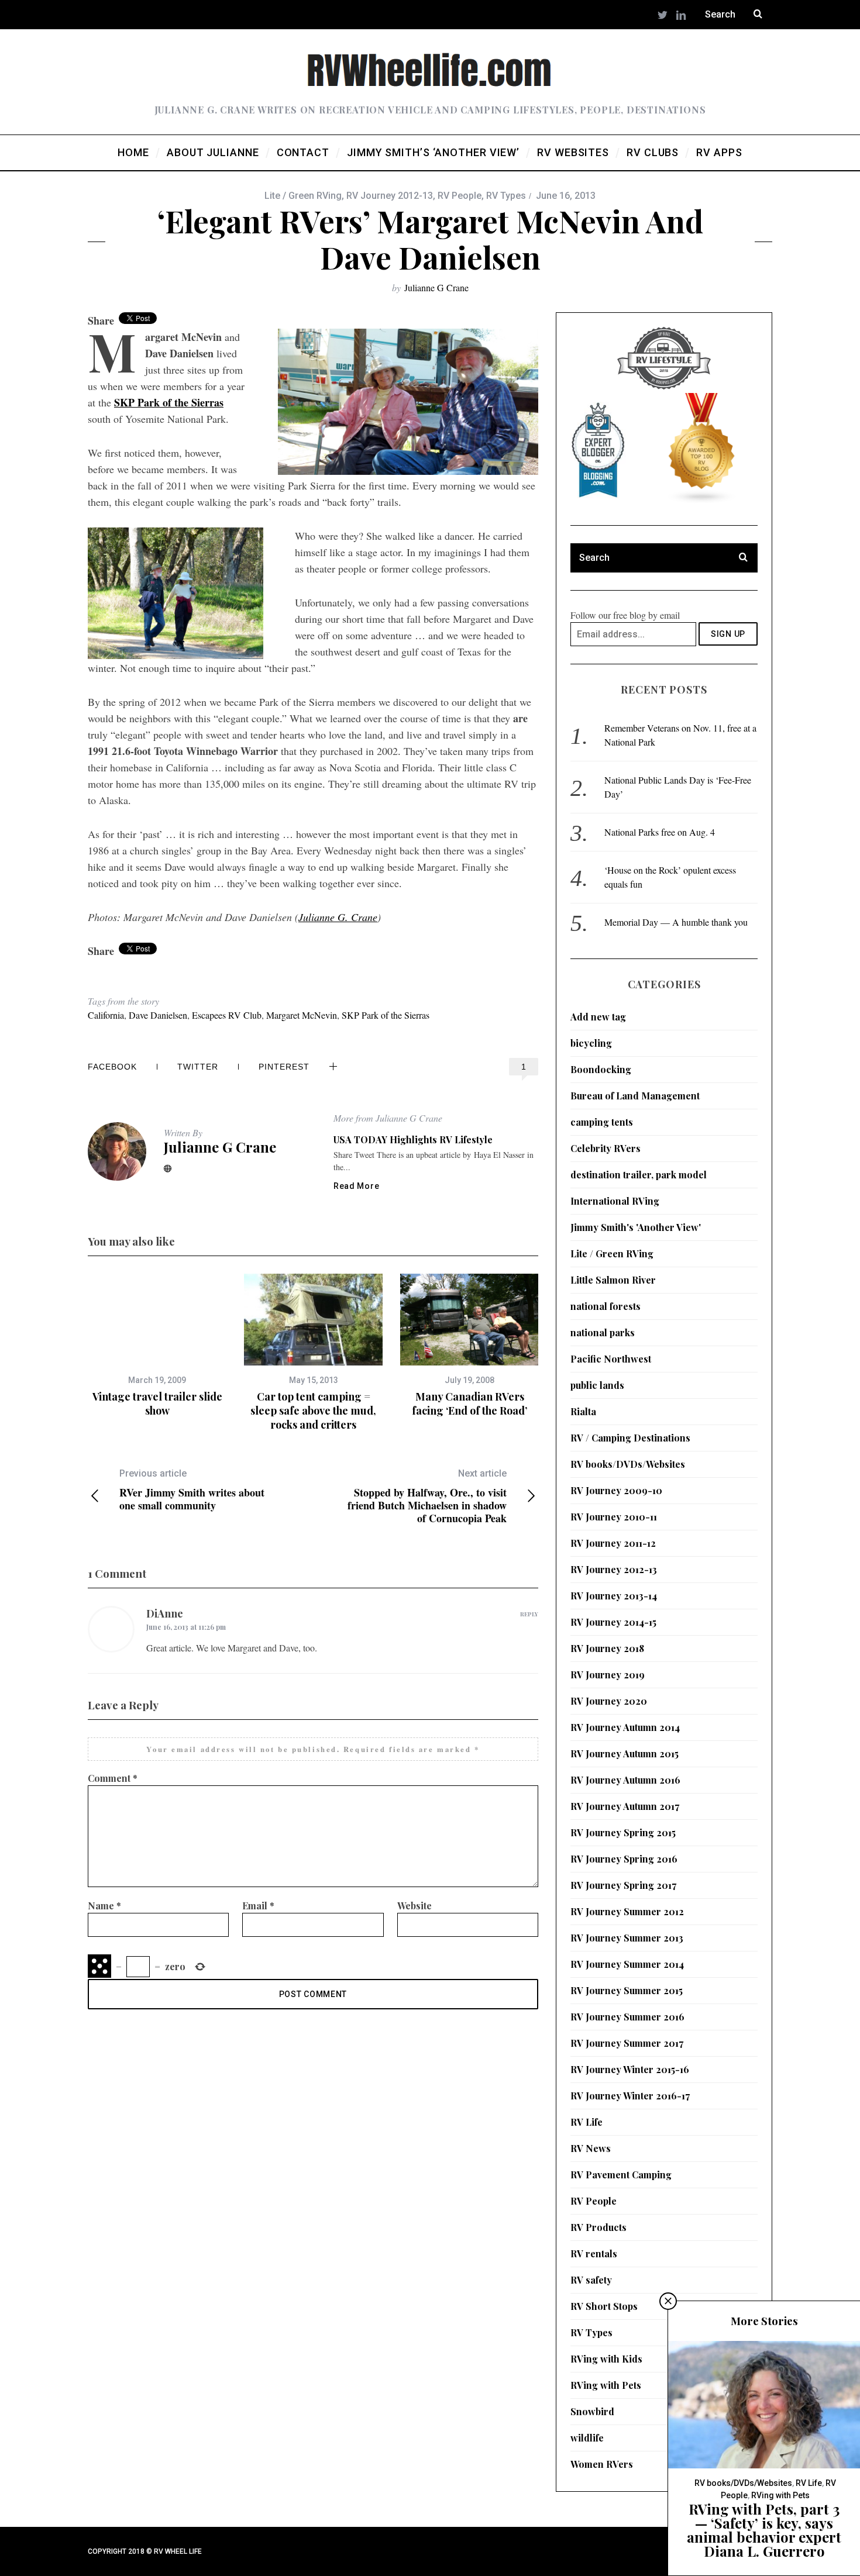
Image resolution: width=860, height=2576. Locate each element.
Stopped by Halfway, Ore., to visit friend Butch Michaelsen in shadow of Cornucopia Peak (427, 1496)
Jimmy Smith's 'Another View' (636, 1227)
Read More (356, 1186)
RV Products (598, 2227)
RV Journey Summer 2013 (627, 1938)
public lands (597, 1385)
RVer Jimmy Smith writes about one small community (192, 1490)
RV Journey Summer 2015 (627, 1990)
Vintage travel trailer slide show (157, 1403)
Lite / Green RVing (303, 196)
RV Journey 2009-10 (616, 1490)
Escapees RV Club (227, 1015)
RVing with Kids (606, 2359)
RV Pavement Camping (621, 2175)
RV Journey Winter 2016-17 (630, 2096)
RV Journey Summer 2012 (627, 1911)
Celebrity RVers (606, 1148)
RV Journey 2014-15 (613, 1622)
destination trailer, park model (639, 1175)
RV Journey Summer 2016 (627, 2017)
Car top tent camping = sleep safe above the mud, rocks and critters (313, 1411)
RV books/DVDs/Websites (628, 1464)
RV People (460, 196)
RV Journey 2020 (609, 1701)
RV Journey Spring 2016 (624, 1859)
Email (258, 1906)
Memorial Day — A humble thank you (676, 922)
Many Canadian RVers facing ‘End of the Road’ (469, 1403)
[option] (157, 1346)
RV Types (506, 196)
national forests (606, 1306)
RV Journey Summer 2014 (627, 1964)
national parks (603, 1332)
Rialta (583, 1411)
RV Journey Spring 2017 (623, 1885)
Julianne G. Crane (338, 917)
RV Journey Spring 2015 (623, 1832)
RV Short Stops (604, 2306)
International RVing (615, 1201)
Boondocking (601, 1069)
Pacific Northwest (611, 1359)
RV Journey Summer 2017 (627, 2043)
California (106, 1015)
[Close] (668, 2301)
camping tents (602, 1122)
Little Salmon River (613, 1280)
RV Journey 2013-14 (614, 1596)
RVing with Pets (606, 2385)
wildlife (587, 2438)
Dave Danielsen (158, 1015)
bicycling (591, 1043)
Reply (529, 1614)
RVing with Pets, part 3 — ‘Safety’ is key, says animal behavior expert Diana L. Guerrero (764, 2530)
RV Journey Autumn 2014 (625, 1727)
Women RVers (602, 2464)
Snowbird (592, 2411)
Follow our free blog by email (625, 615)
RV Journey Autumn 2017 (625, 1806)
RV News (591, 2148)
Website (414, 1906)
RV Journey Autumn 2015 (625, 1753)
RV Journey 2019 (608, 1675)
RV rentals (594, 2253)
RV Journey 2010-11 (614, 1517)
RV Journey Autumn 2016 (625, 1780)
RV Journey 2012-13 (390, 196)
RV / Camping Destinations (630, 1438)
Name (104, 1906)
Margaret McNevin (302, 1015)
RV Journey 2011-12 (613, 1543)
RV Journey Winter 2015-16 (630, 2069)
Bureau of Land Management (635, 1096)
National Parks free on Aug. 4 (660, 832)
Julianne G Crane (436, 287)
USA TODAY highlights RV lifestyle (413, 1139)
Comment (113, 1778)
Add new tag (598, 1017)
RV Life (586, 2122)
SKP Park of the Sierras (169, 402)
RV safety (591, 2280)
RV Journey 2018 (607, 1648)
